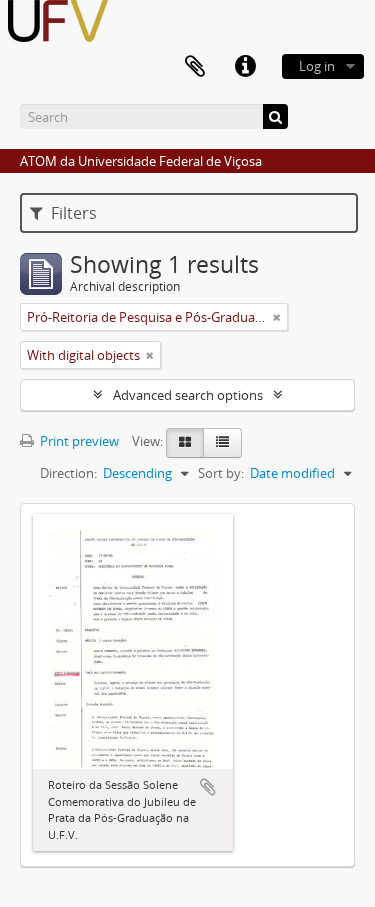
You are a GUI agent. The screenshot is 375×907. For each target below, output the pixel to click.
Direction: (68, 473)
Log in (317, 66)
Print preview (78, 441)
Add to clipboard (208, 787)
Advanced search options (188, 395)
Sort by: (221, 473)
